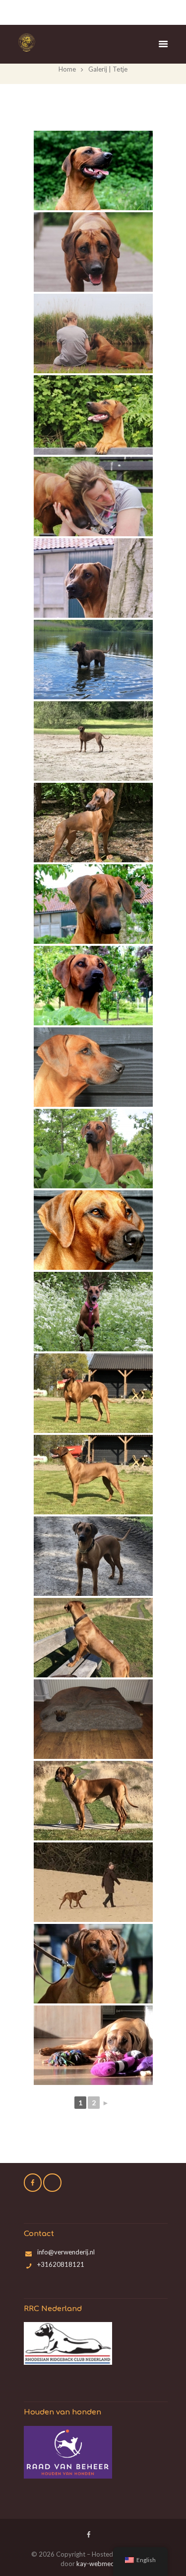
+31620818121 (61, 2264)
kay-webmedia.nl (101, 2564)
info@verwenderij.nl (66, 2252)
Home (67, 69)
